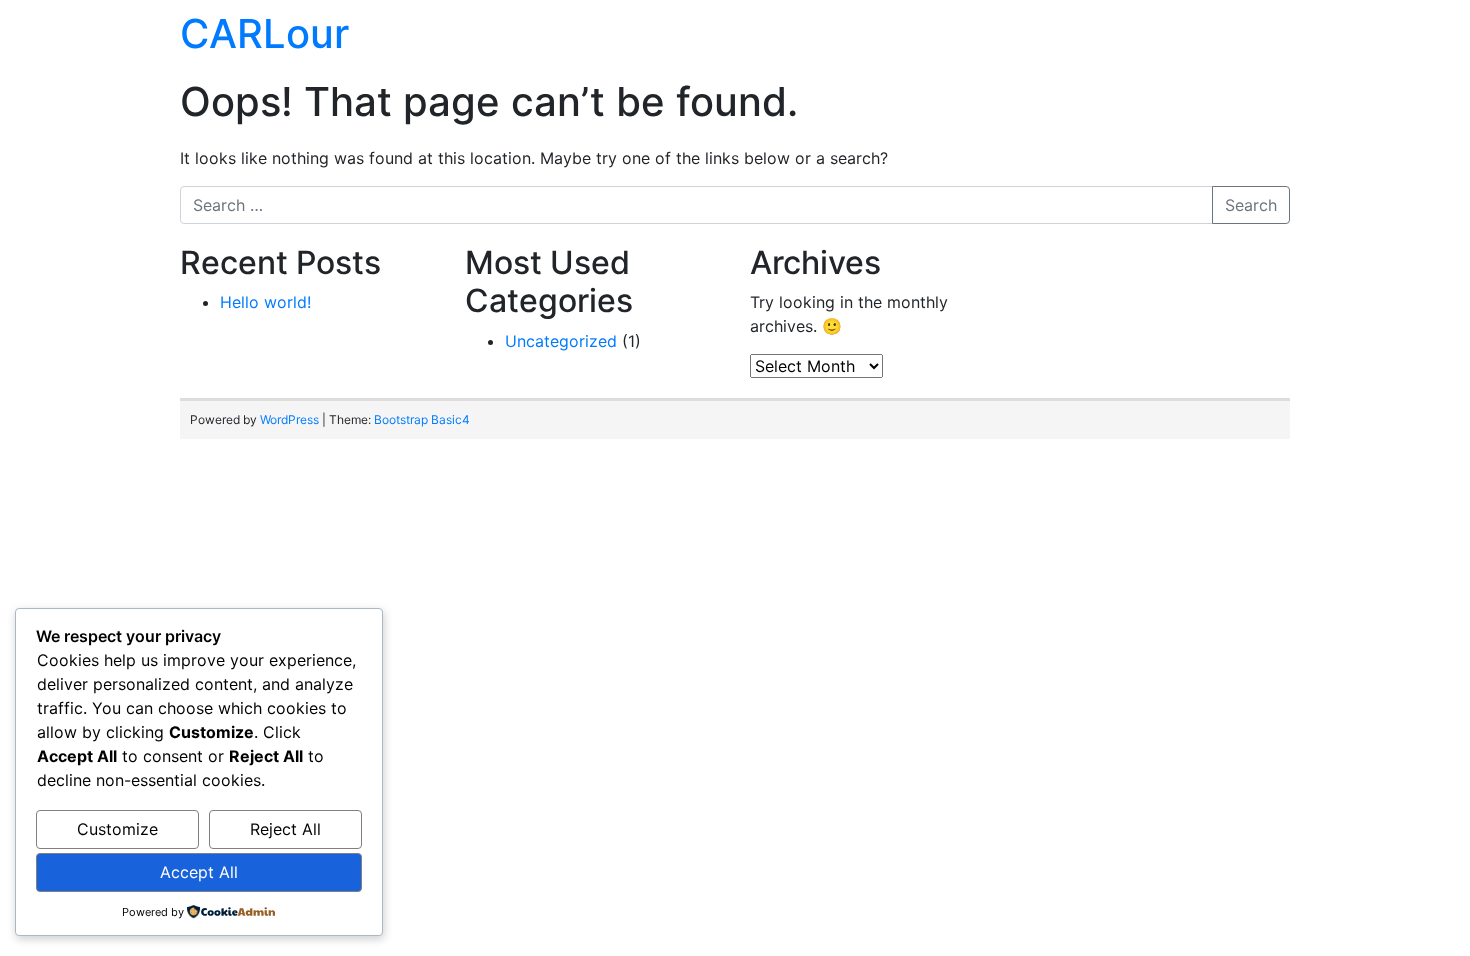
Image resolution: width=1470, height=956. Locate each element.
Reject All (285, 829)
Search (1251, 205)
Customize (117, 829)
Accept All (199, 872)
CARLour (264, 33)
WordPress (289, 419)
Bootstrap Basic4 (422, 419)
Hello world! (265, 302)
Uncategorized (561, 341)
